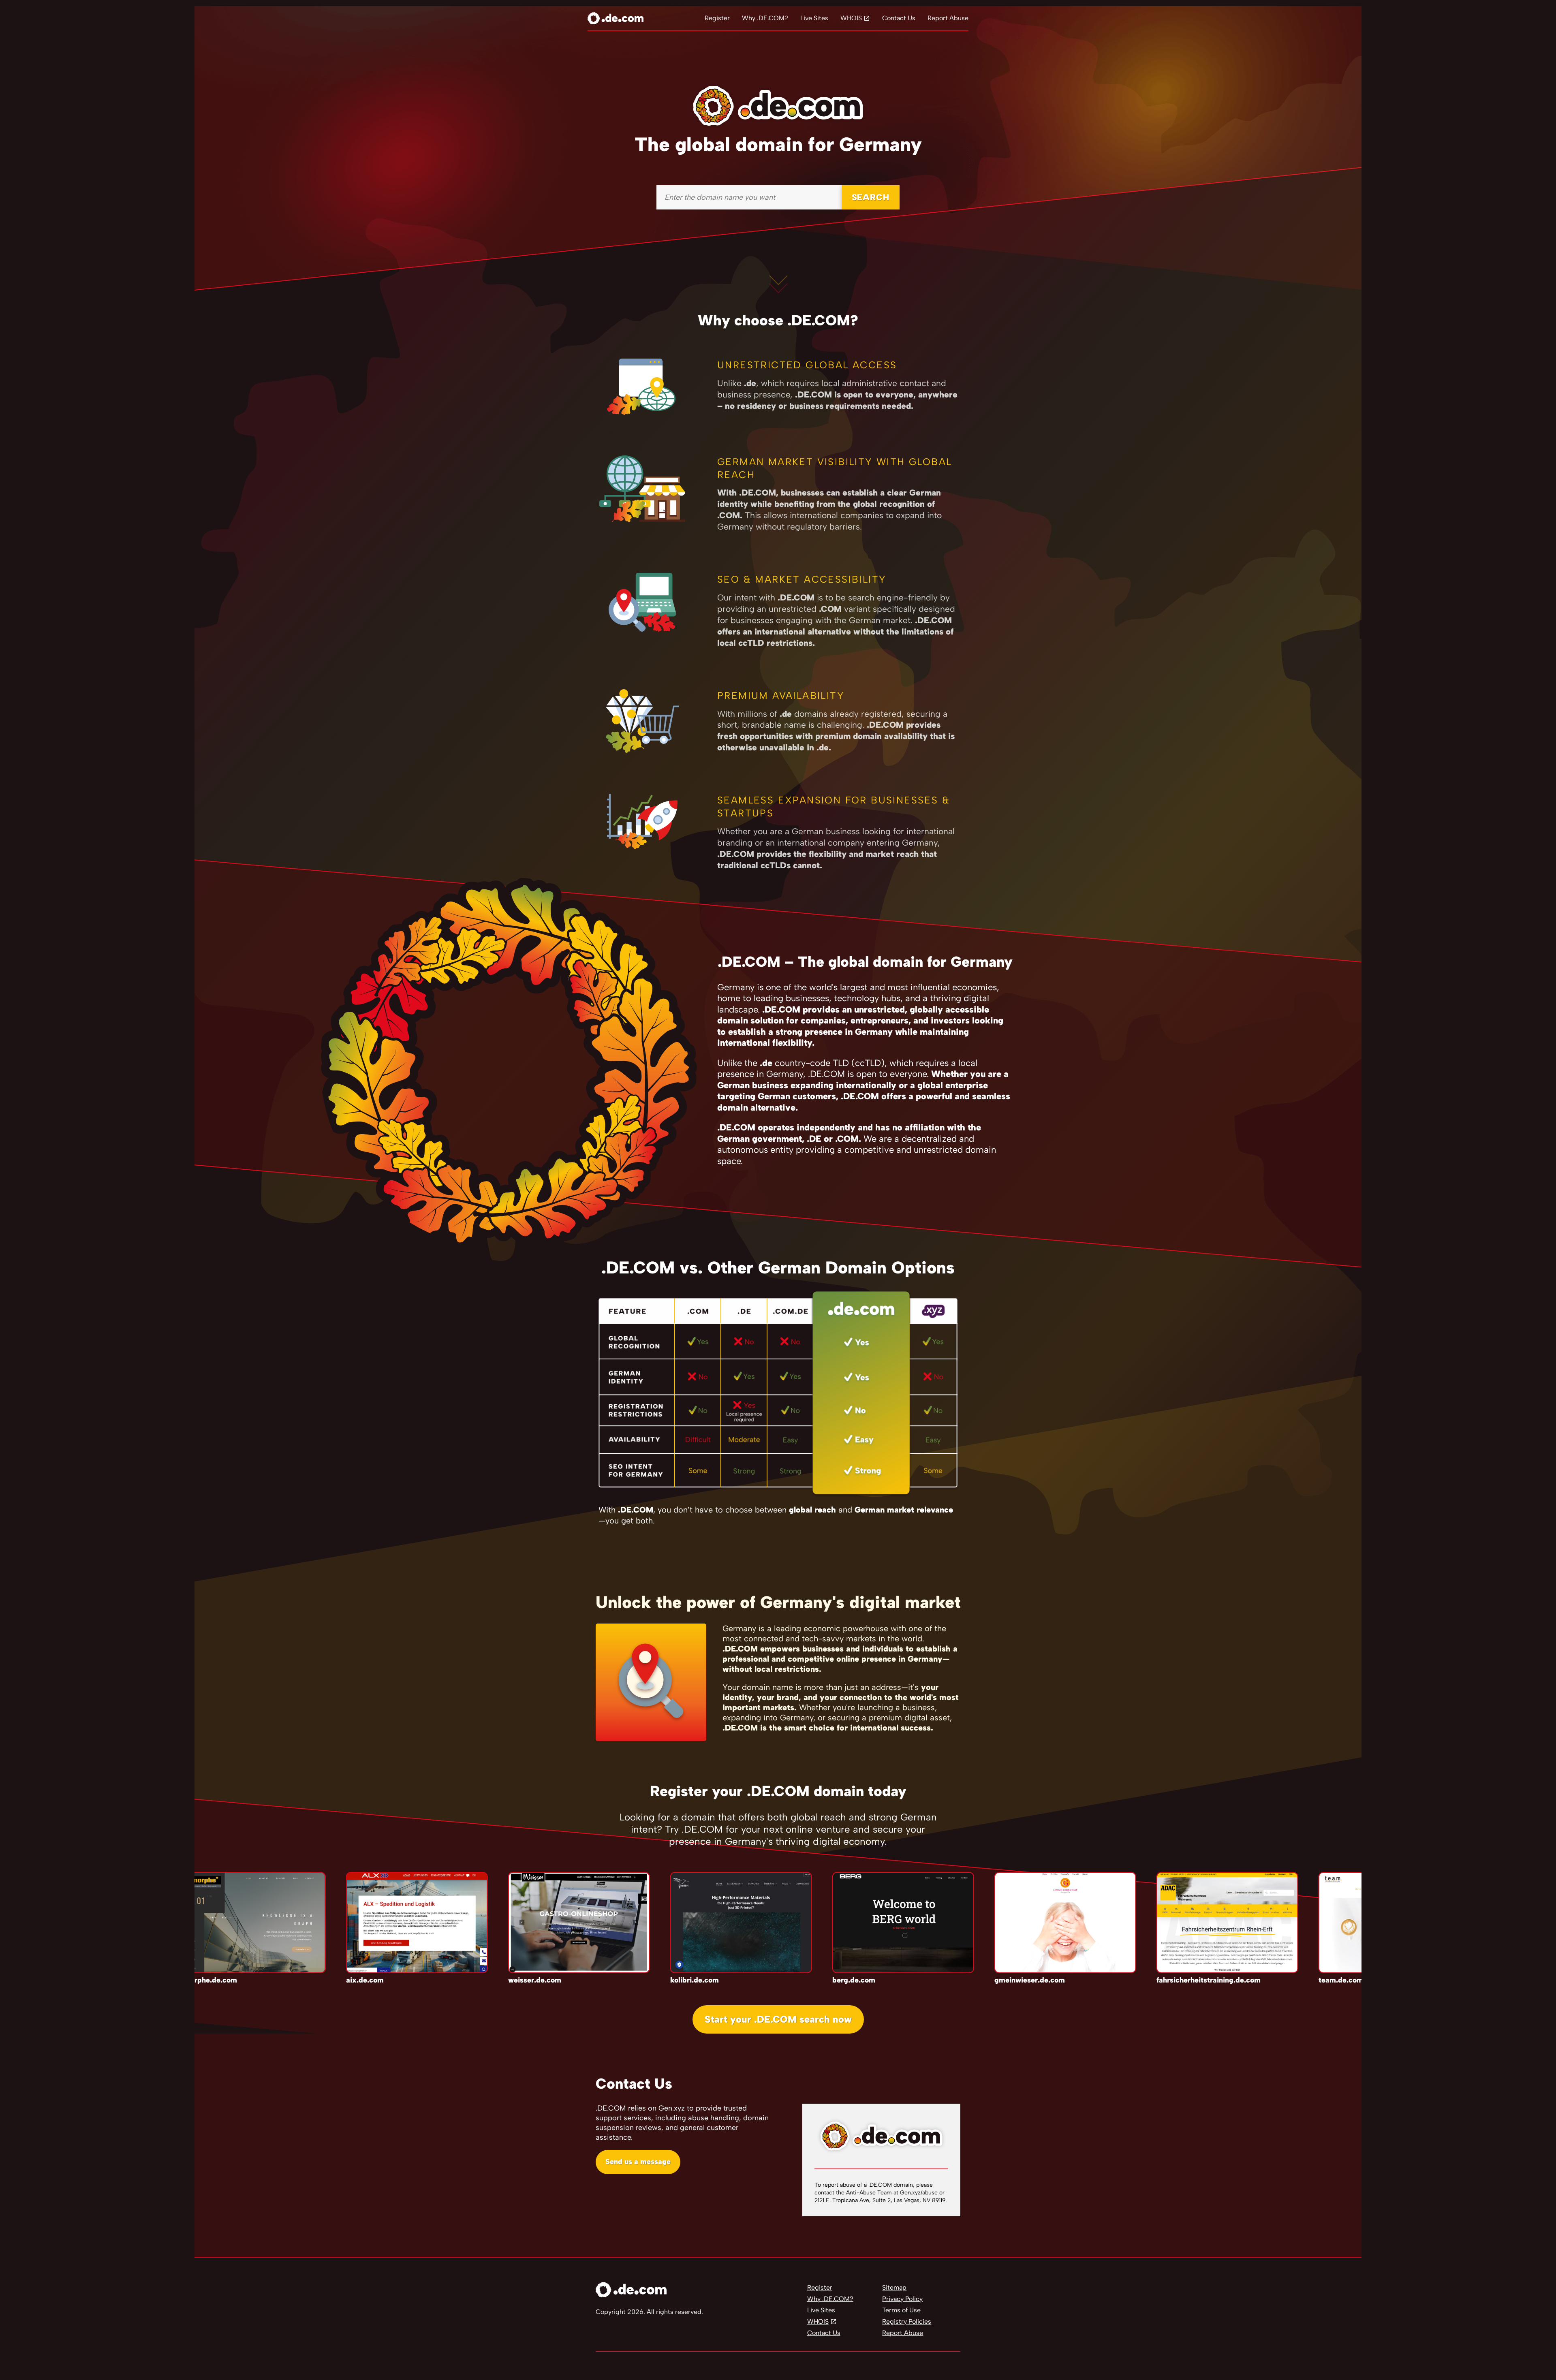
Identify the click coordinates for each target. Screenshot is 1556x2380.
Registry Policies (907, 2321)
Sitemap (894, 2287)
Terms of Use (901, 2310)
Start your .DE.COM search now (778, 2019)
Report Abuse (948, 18)
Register (717, 18)
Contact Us (899, 18)
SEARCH (871, 197)
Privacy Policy (902, 2299)
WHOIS (851, 18)
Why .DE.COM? (765, 18)
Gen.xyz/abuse (919, 2193)
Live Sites (814, 18)
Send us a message (638, 2162)
